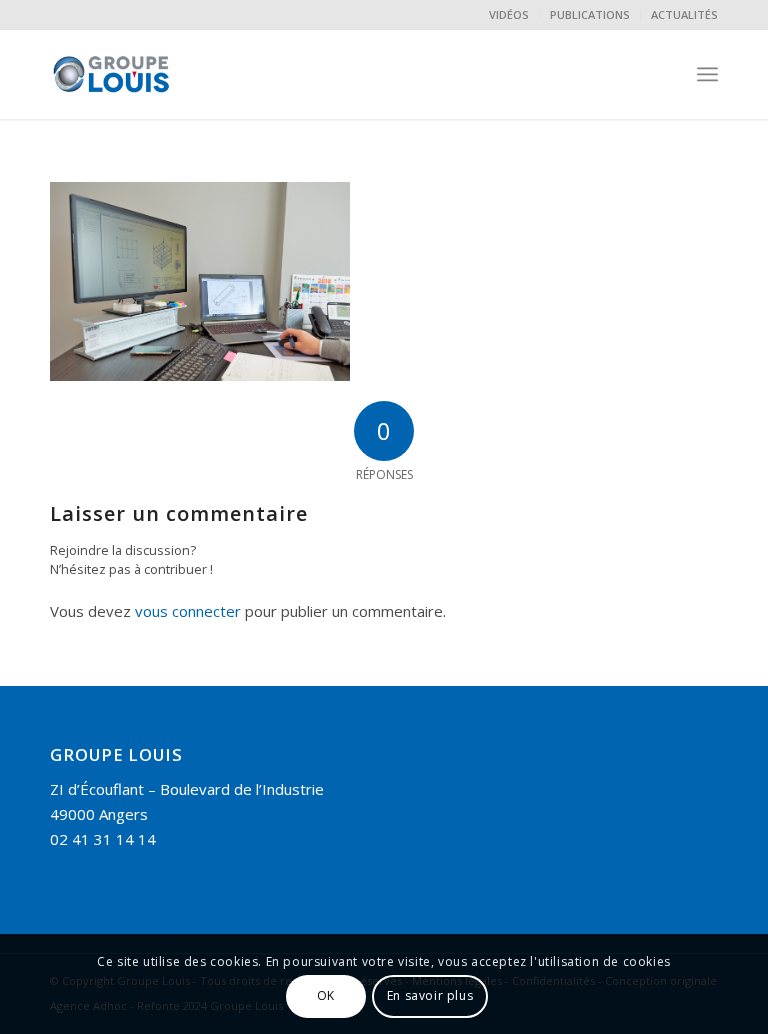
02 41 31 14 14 (103, 839)
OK (326, 995)
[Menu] (707, 74)
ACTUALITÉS (684, 14)
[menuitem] (509, 15)
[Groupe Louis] (148, 74)
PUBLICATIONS (590, 14)
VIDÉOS (509, 14)
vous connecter (188, 611)
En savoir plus (430, 995)
